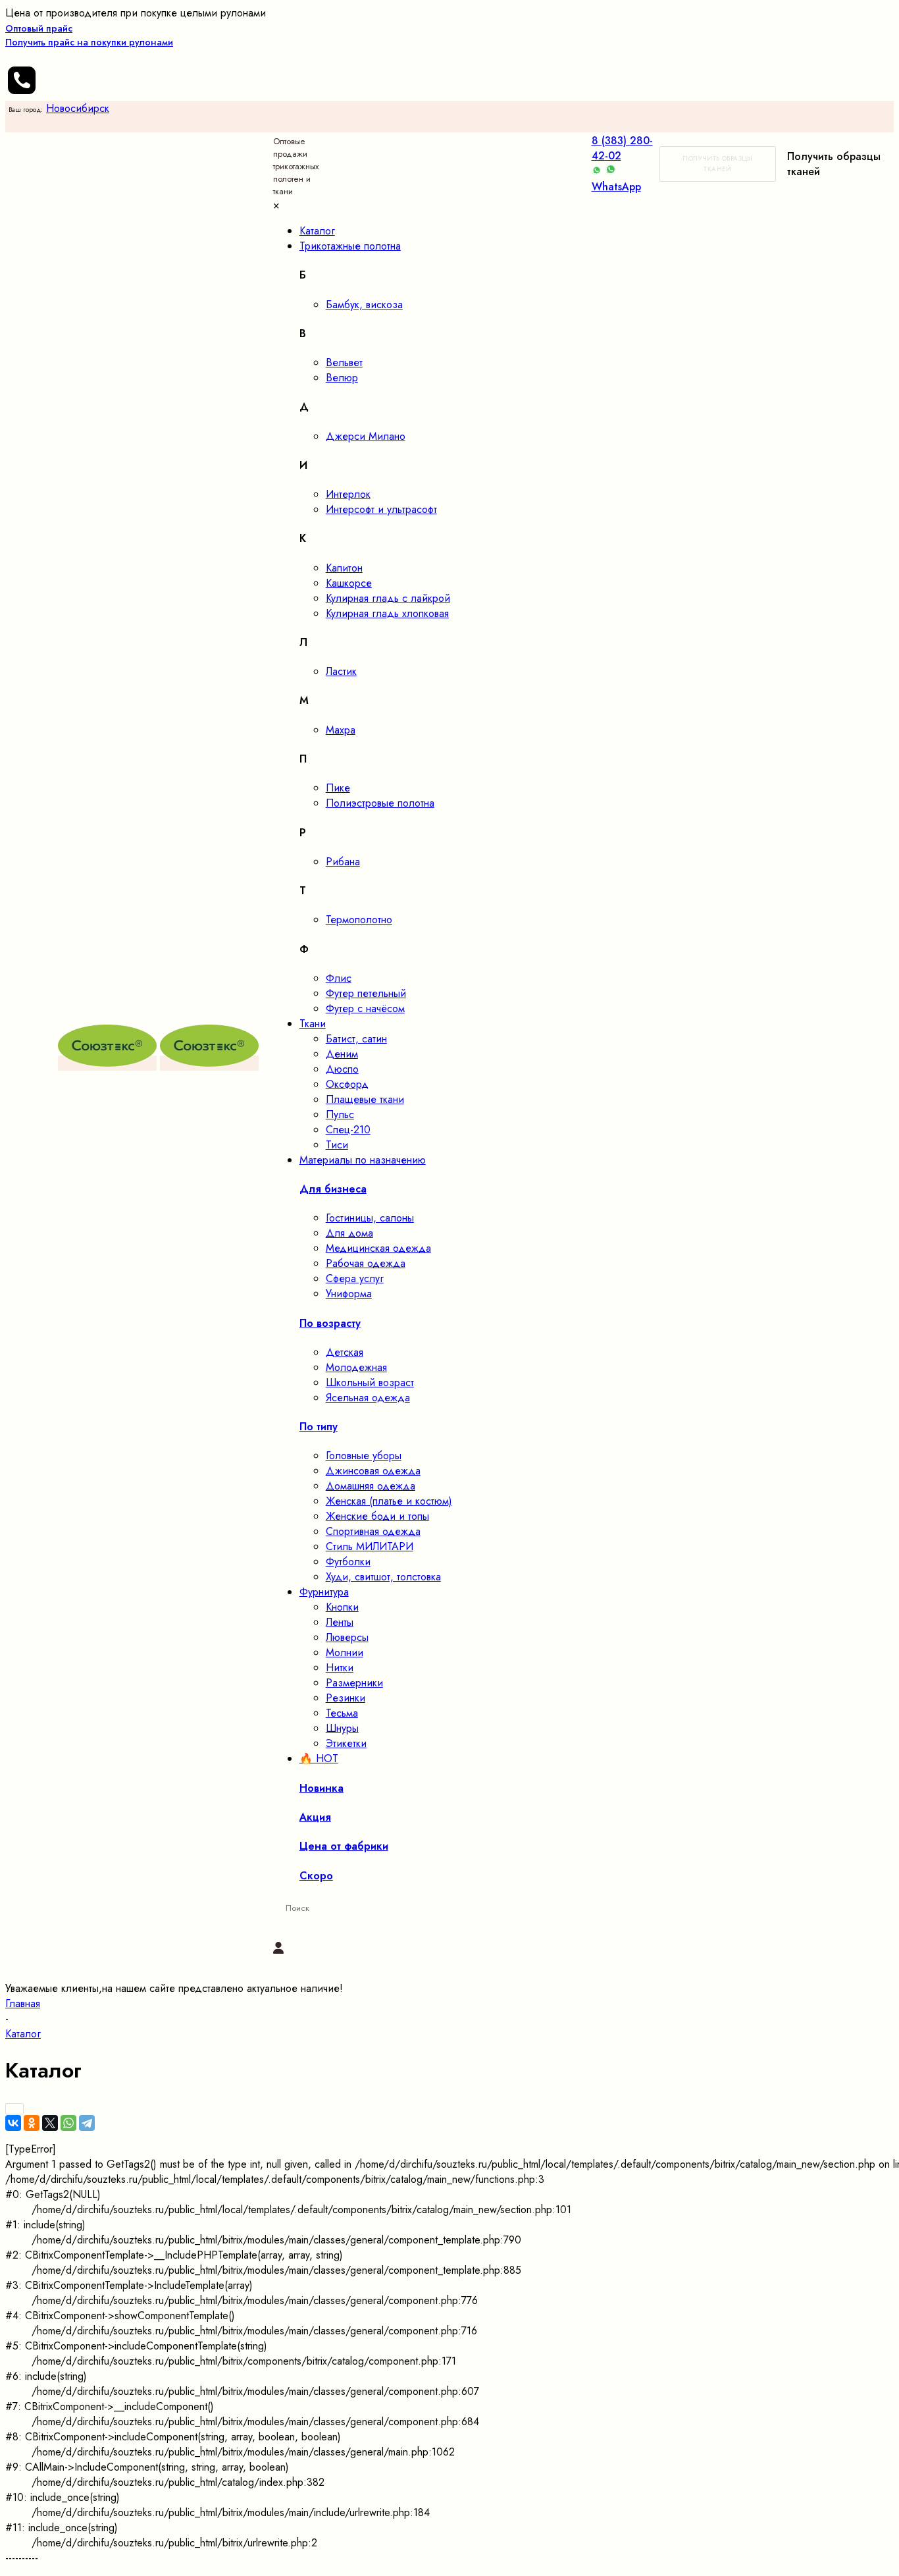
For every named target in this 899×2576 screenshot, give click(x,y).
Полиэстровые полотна (380, 803)
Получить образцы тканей (717, 164)
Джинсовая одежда (373, 1471)
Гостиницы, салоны (370, 1218)
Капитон (344, 568)
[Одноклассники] (32, 2123)
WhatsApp (616, 187)
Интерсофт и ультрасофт (381, 509)
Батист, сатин (356, 1039)
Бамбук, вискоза (364, 305)
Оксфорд (347, 1084)
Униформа (349, 1294)
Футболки (348, 1562)
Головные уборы (364, 1456)
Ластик (341, 671)
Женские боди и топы (377, 1516)
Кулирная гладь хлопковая (387, 613)
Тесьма (342, 1713)
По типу (319, 1427)
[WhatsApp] (68, 2123)
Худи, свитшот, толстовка (383, 1577)
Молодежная (356, 1367)
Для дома (349, 1233)
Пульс (340, 1114)
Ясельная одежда (368, 1398)
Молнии (345, 1652)
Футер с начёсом (365, 1008)
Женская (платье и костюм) (389, 1501)
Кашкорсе (349, 583)
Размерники (354, 1683)
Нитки (340, 1668)
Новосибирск (78, 108)
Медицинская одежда (378, 1248)
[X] (50, 2123)
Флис (339, 978)
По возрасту (330, 1323)
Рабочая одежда (366, 1263)
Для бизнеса (333, 1189)
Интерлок (348, 494)
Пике (338, 788)
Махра (341, 730)
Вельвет (344, 362)
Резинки (346, 1698)
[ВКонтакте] (13, 2123)
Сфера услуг (355, 1278)
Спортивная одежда (373, 1531)
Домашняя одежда (371, 1486)
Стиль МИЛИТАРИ (370, 1546)
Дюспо (342, 1069)
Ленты (340, 1622)
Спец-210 (348, 1130)
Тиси (337, 1145)
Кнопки (342, 1607)
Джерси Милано (366, 436)
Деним (342, 1054)
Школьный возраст (370, 1382)
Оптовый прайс (89, 35)
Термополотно (359, 920)
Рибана (343, 862)
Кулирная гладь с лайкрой (388, 598)
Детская (345, 1352)
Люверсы (347, 1637)
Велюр (342, 378)
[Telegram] (87, 2123)
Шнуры (342, 1728)
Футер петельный (366, 993)
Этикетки (346, 1743)
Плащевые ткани (365, 1099)
